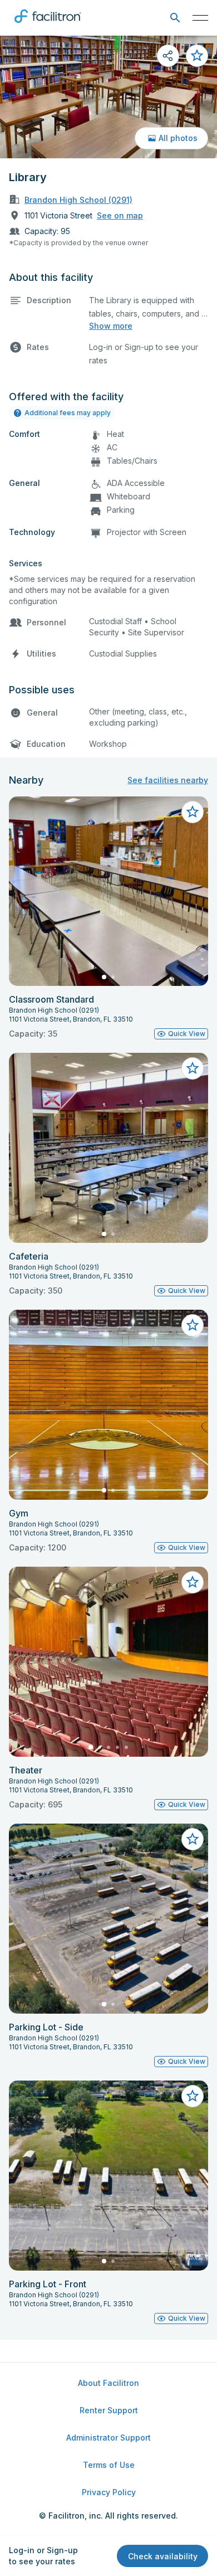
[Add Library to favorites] (197, 56)
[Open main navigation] (200, 18)
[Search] (175, 18)
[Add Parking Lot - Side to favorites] (193, 1839)
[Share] (168, 56)
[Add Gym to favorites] (193, 1325)
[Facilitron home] (48, 25)
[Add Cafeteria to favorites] (193, 1068)
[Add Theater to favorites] (193, 1582)
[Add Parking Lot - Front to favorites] (193, 2096)
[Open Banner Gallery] (108, 97)
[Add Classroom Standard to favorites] (193, 812)
